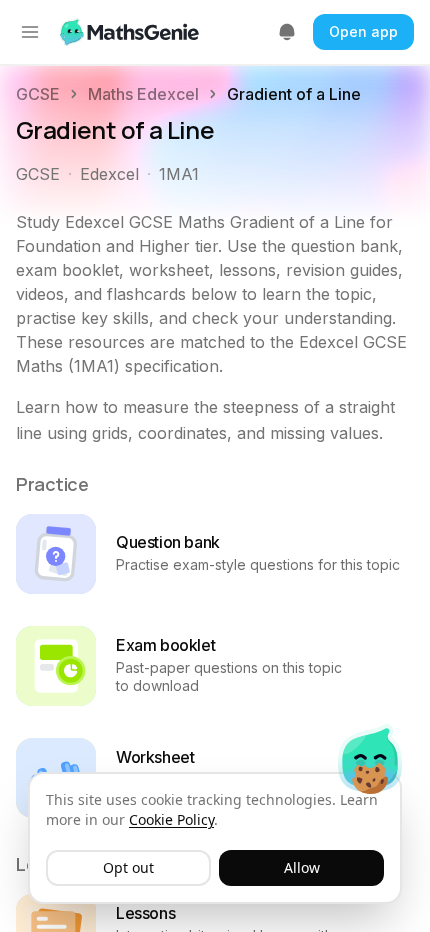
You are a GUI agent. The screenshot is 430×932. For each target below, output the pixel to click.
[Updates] (287, 32)
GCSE (38, 94)
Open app (363, 31)
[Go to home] (131, 32)
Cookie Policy (171, 819)
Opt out (128, 867)
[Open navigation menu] (30, 32)
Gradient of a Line (294, 94)
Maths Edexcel (143, 94)
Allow (302, 867)
